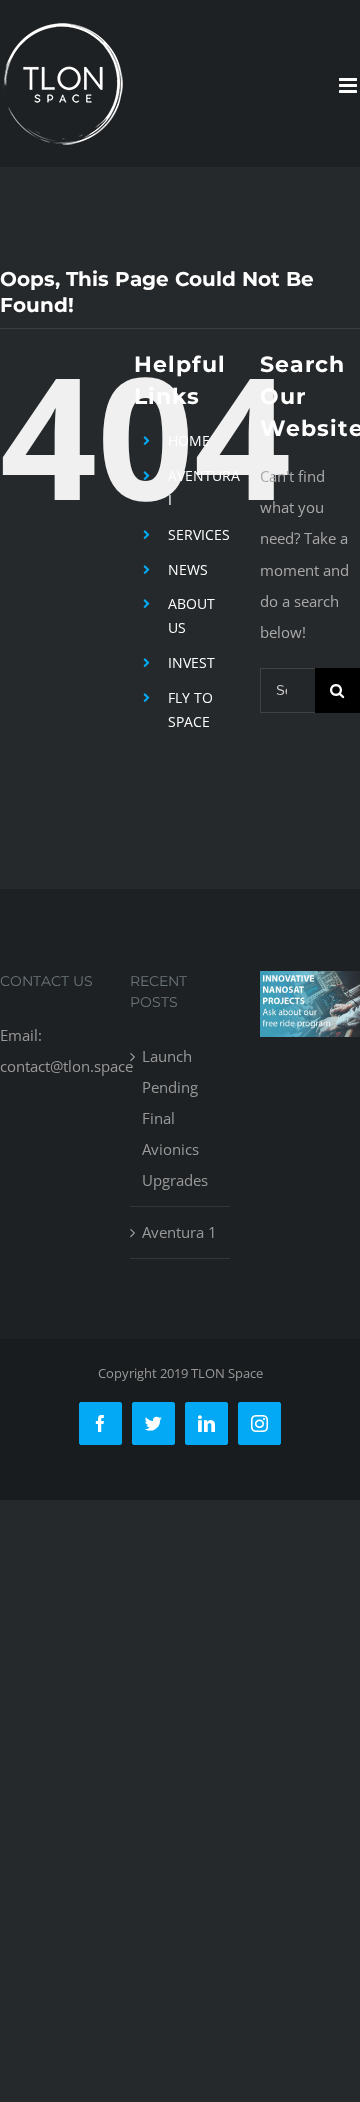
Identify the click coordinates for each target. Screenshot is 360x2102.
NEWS (188, 569)
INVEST (191, 662)
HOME (189, 440)
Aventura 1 (179, 1232)
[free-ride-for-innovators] (310, 986)
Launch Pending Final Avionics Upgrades (175, 1118)
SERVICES (199, 534)
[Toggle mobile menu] (349, 85)
